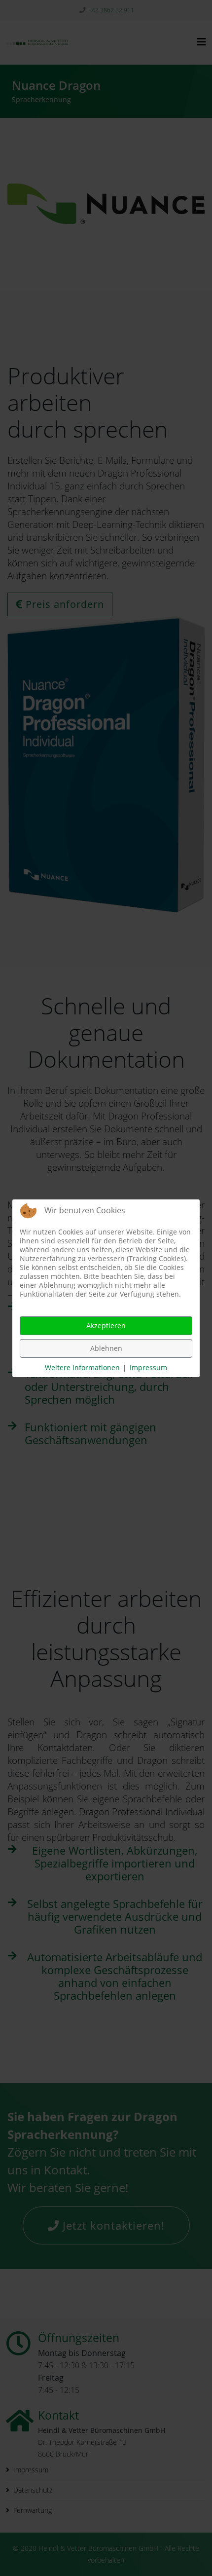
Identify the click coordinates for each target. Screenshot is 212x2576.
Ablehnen (106, 1348)
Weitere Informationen (82, 1367)
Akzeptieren (106, 1325)
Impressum (148, 1367)
